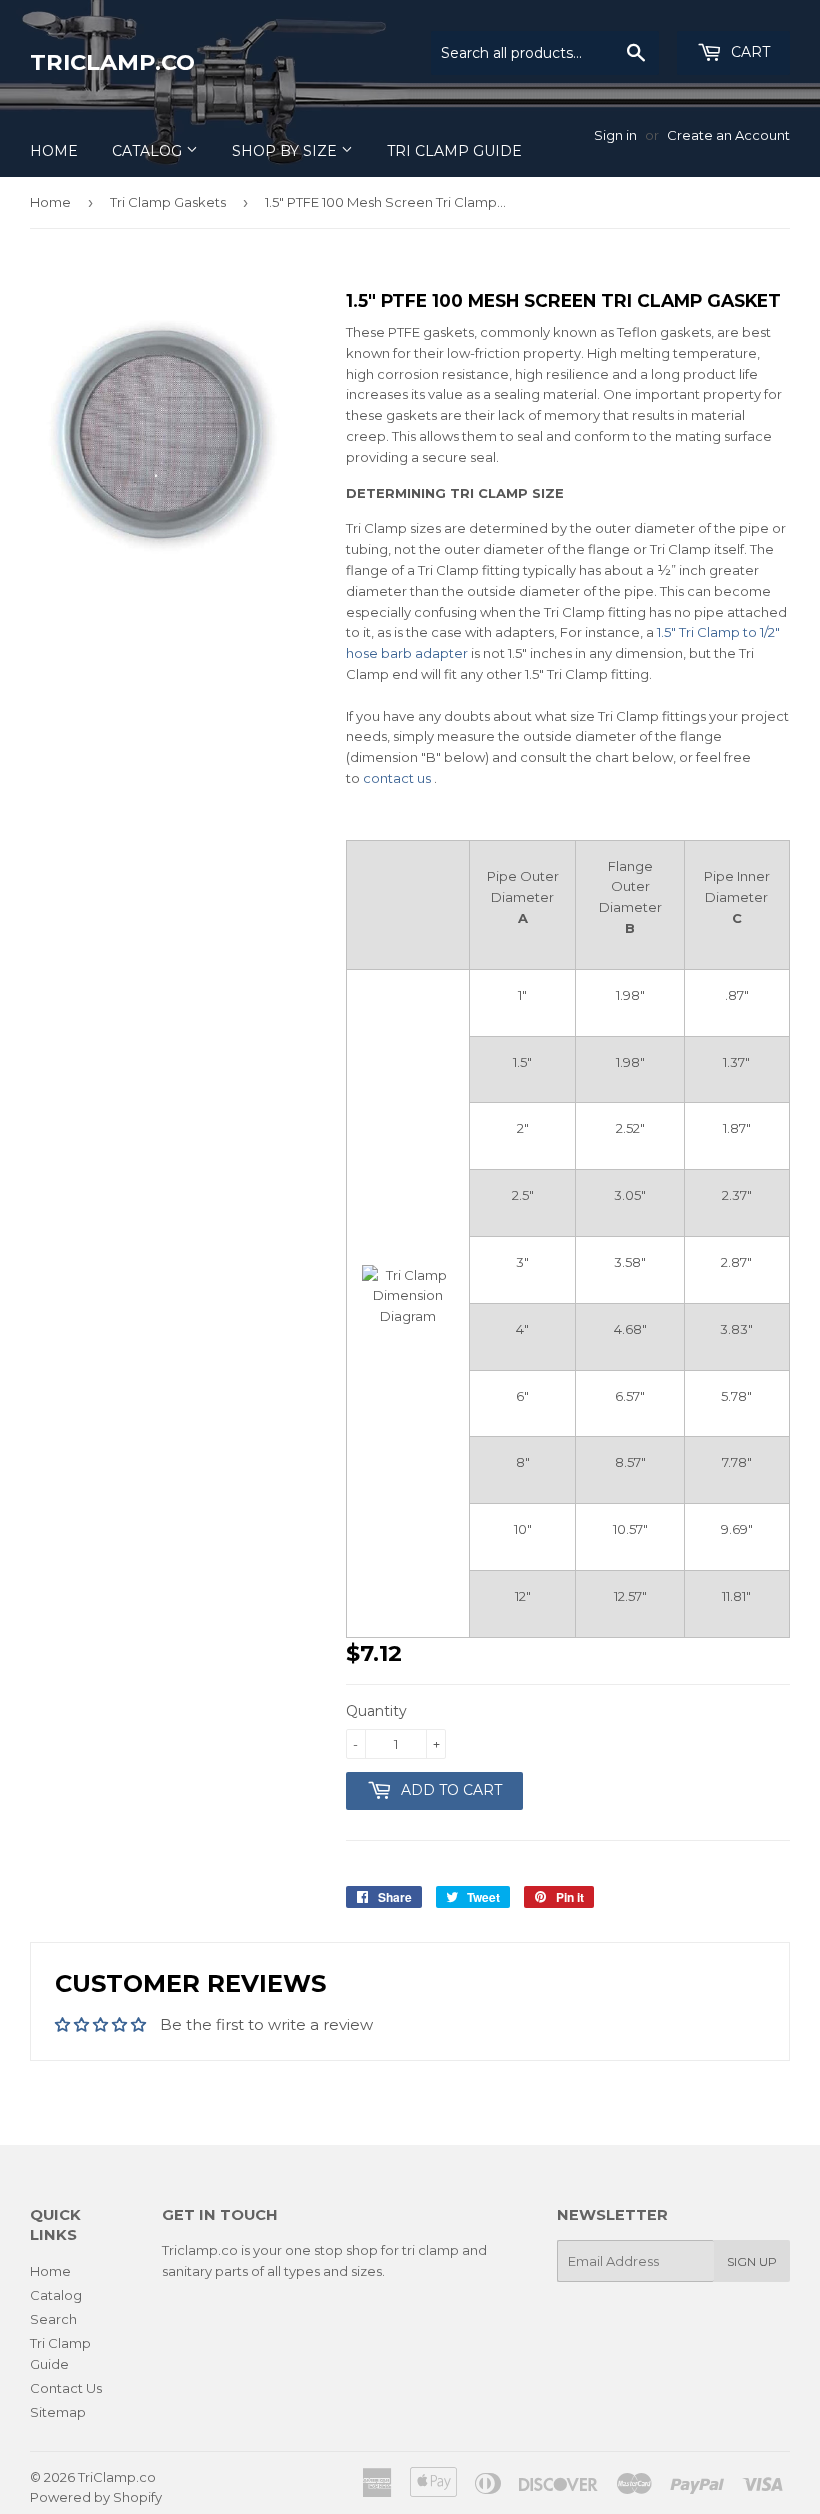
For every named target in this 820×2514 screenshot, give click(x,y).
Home (54, 151)
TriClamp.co (112, 62)
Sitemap (58, 2412)
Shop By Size (286, 151)
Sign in (615, 135)
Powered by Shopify (96, 2497)
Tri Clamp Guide (454, 151)
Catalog (149, 151)
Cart (748, 52)
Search (53, 2319)
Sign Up (752, 2261)
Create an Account (728, 135)
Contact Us (66, 2388)
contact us (397, 778)
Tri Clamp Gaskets (168, 202)
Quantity (376, 1711)
